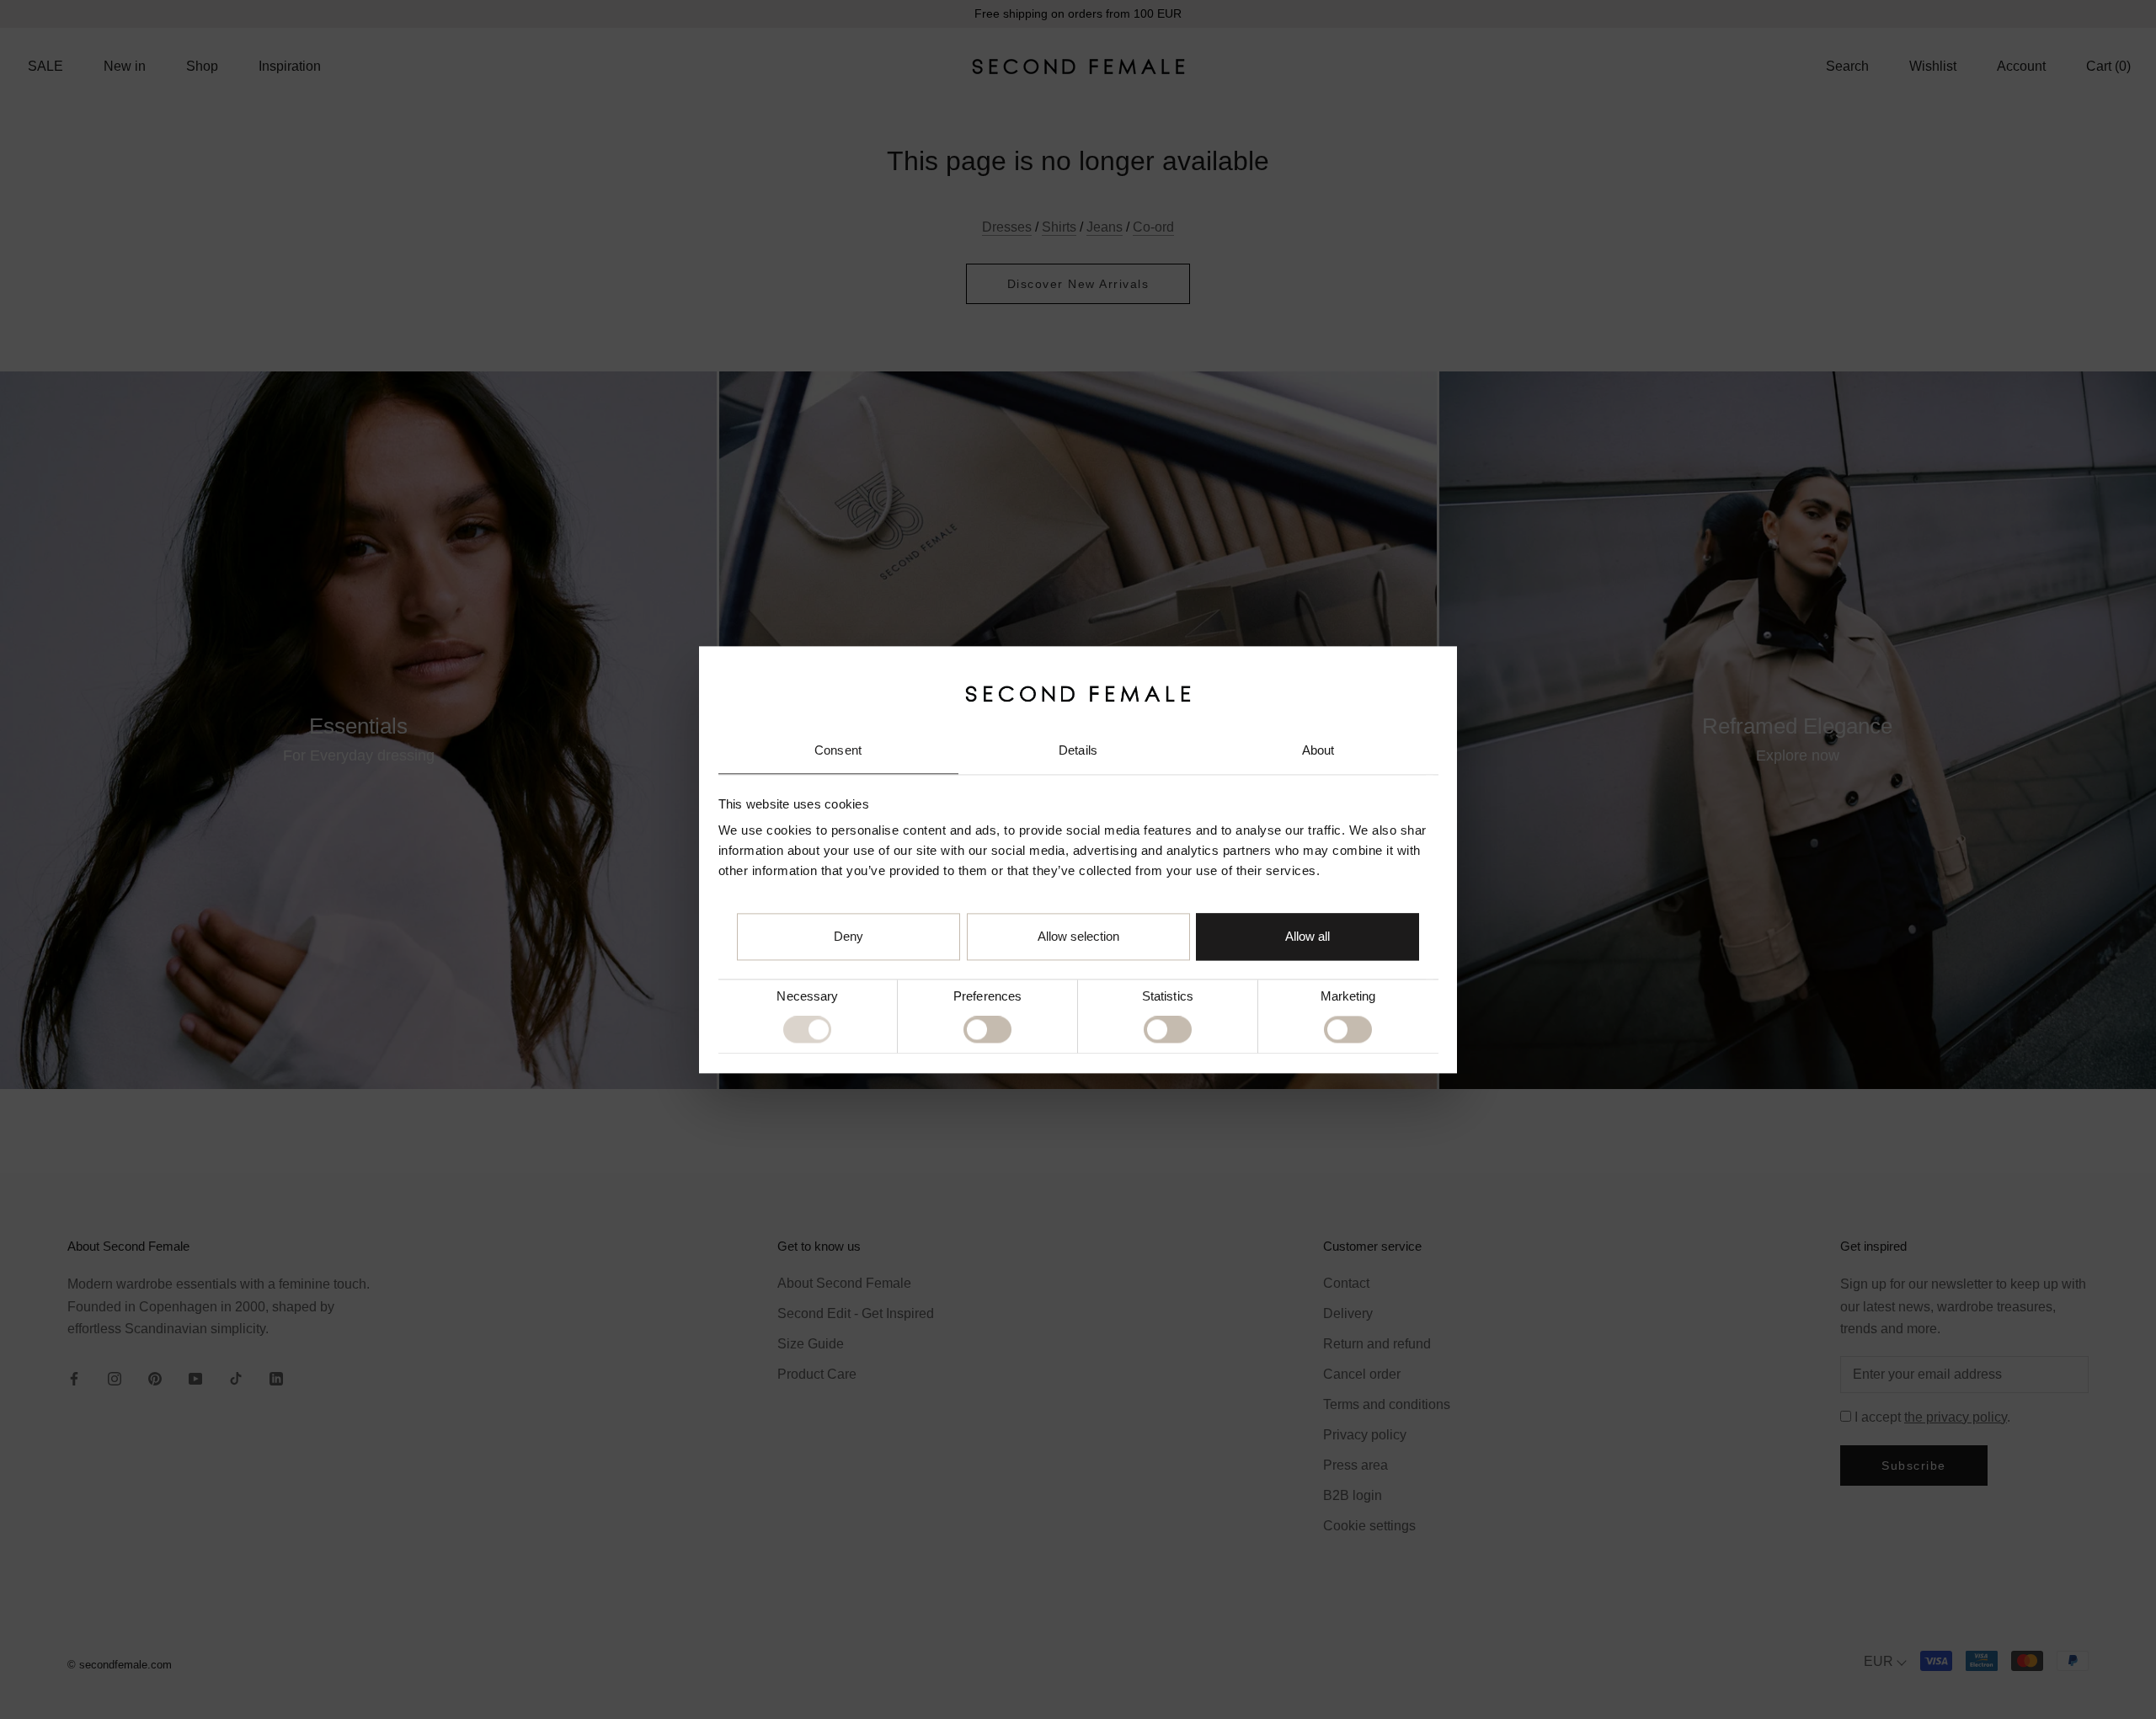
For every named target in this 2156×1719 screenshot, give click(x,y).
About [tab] (1318, 751)
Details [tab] (1078, 751)
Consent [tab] (838, 751)
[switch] (987, 1030)
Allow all (1307, 936)
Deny (849, 936)
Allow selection (1078, 936)
